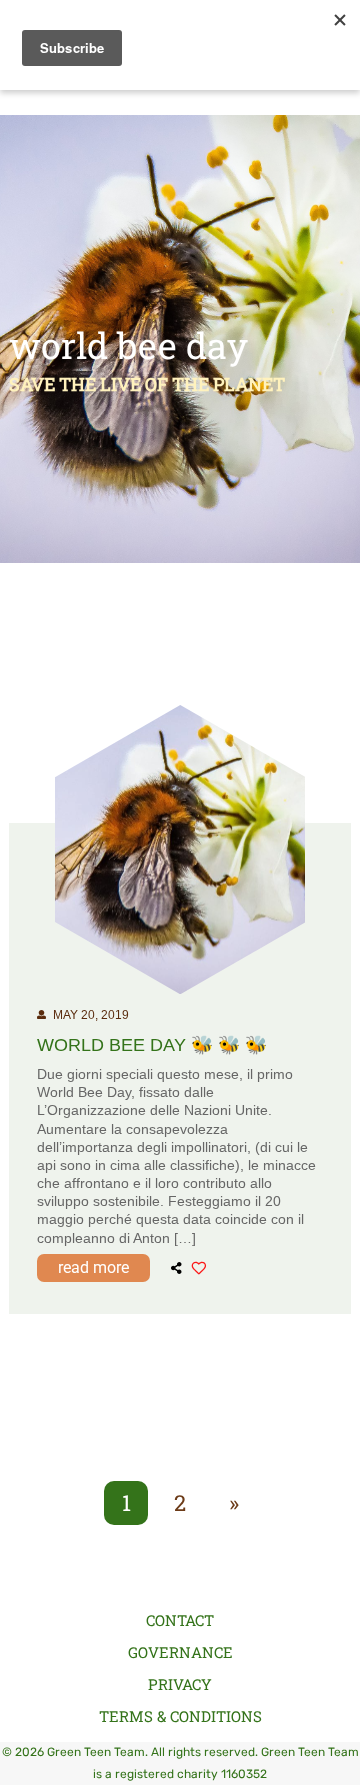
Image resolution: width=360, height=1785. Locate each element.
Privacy (180, 1684)
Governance (180, 1652)
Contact (180, 1620)
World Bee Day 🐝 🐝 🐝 (152, 1045)
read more (93, 1267)
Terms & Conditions (180, 1716)
